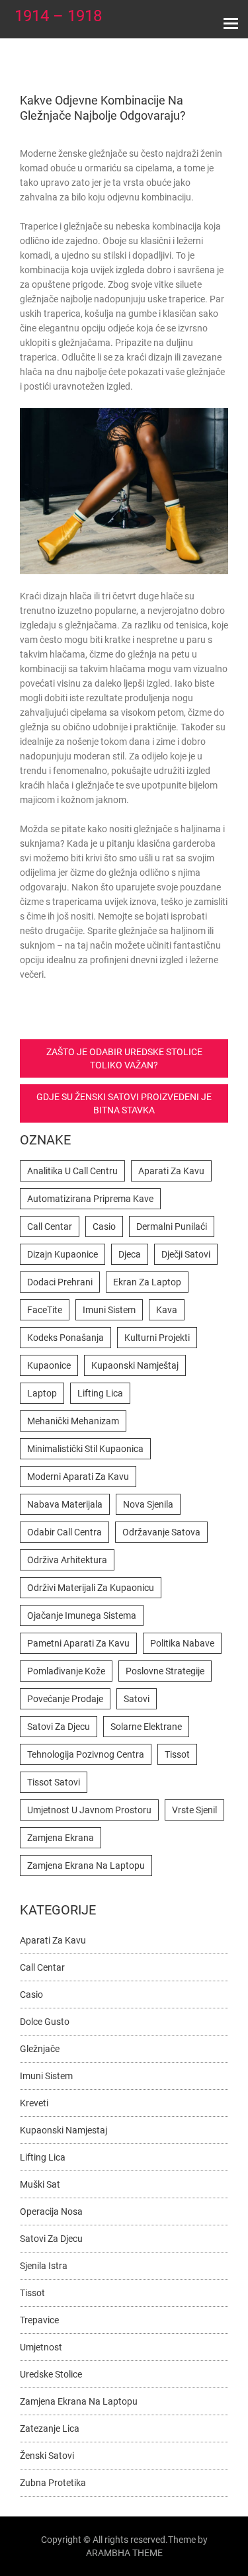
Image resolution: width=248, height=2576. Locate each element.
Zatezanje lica (50, 2428)
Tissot (177, 1754)
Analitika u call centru (72, 1171)
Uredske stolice (51, 2374)
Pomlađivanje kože (66, 1671)
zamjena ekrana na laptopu (86, 1866)
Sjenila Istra (44, 2266)
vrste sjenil (194, 1810)
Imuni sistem (46, 2076)
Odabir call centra (64, 1532)
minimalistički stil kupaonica (85, 1449)
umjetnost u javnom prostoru (89, 1810)
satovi (137, 1699)
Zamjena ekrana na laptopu (79, 2401)
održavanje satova (161, 1532)
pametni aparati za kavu (78, 1643)
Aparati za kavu (53, 1940)
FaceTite (45, 1310)
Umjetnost (41, 2347)
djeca (130, 1254)
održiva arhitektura (67, 1560)
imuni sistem (109, 1310)
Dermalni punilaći (172, 1226)
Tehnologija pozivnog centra (86, 1754)
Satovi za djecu (51, 2239)
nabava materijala (65, 1504)
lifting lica (100, 1393)
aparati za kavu (171, 1171)
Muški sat (40, 2184)
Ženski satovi (47, 2456)
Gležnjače (40, 2049)
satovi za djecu (59, 1727)
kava (167, 1310)
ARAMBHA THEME (124, 2553)
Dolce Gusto (45, 2022)
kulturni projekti (157, 1338)
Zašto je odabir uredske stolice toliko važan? (124, 1058)
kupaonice (49, 1365)
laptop (42, 1393)
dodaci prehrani (60, 1282)
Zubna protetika (53, 2483)
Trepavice (39, 2320)
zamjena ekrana (61, 1838)
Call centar (50, 1226)
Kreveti (34, 2103)
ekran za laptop (147, 1282)
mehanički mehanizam (73, 1421)
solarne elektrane (146, 1727)
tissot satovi (54, 1782)
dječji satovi (186, 1254)
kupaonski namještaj (135, 1365)
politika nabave (182, 1643)
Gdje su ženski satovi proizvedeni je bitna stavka (124, 1103)
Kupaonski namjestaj (63, 2130)
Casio (104, 1226)
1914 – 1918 (58, 16)
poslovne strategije (165, 1671)
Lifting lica (43, 2157)
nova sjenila (148, 1504)
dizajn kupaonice (62, 1254)
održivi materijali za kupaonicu (91, 1588)
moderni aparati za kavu (78, 1477)
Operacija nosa (51, 2211)
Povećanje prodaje (65, 1699)
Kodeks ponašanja (65, 1338)
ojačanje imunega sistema (82, 1615)
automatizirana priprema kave (90, 1199)
